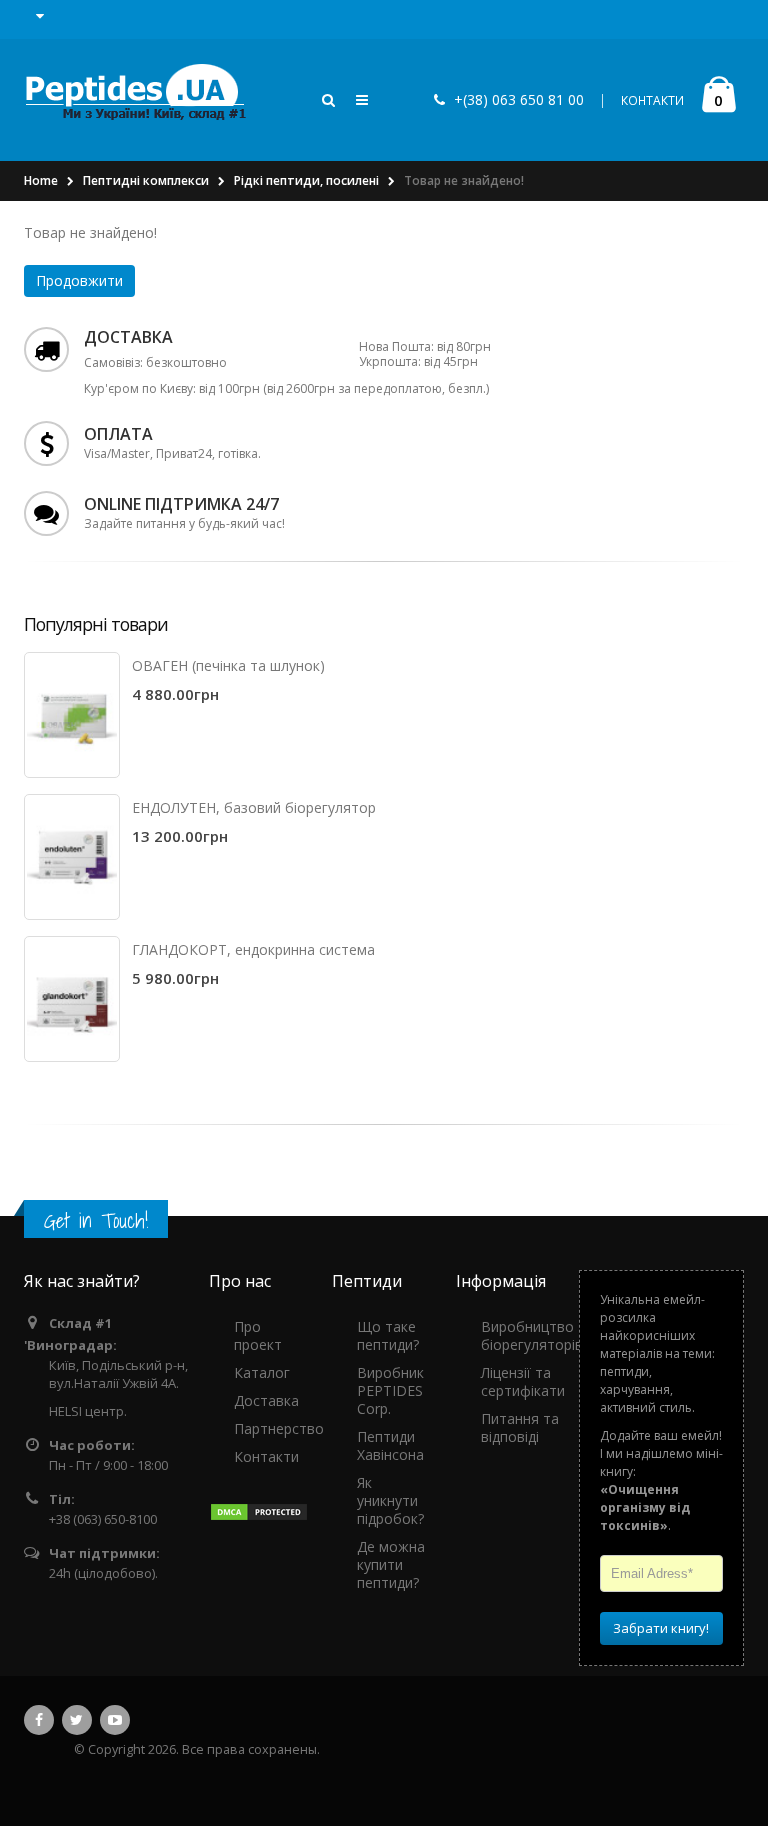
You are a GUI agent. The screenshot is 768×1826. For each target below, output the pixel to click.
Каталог (262, 1372)
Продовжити (79, 280)
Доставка (266, 1400)
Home (41, 180)
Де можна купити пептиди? (391, 1564)
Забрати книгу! (661, 1628)
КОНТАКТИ (652, 100)
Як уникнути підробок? (390, 1500)
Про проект (258, 1335)
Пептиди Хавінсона (390, 1445)
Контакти (266, 1456)
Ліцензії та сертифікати (523, 1381)
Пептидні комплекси (146, 180)
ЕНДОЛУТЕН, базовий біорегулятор (254, 807)
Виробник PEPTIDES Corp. (390, 1390)
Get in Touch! (96, 1220)
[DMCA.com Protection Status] (259, 1511)
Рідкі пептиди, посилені (306, 180)
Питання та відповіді (520, 1427)
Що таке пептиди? (388, 1335)
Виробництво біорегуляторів (532, 1335)
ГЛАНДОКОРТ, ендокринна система (253, 949)
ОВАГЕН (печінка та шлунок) (228, 665)
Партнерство (279, 1428)
